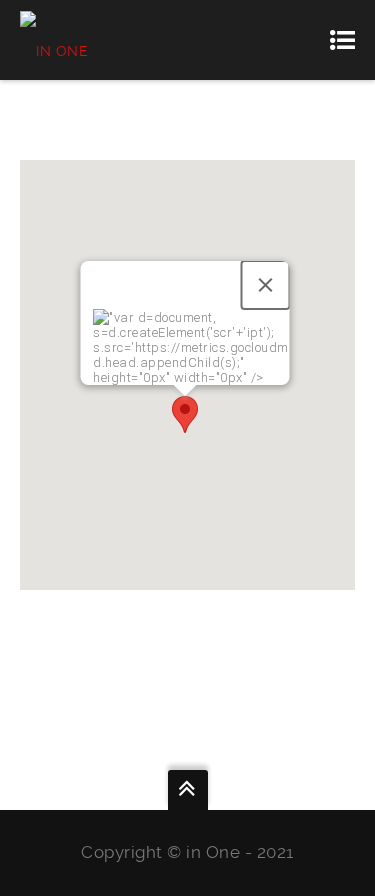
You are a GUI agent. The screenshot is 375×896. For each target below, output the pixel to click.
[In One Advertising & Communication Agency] (99, 40)
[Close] (265, 285)
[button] (185, 414)
